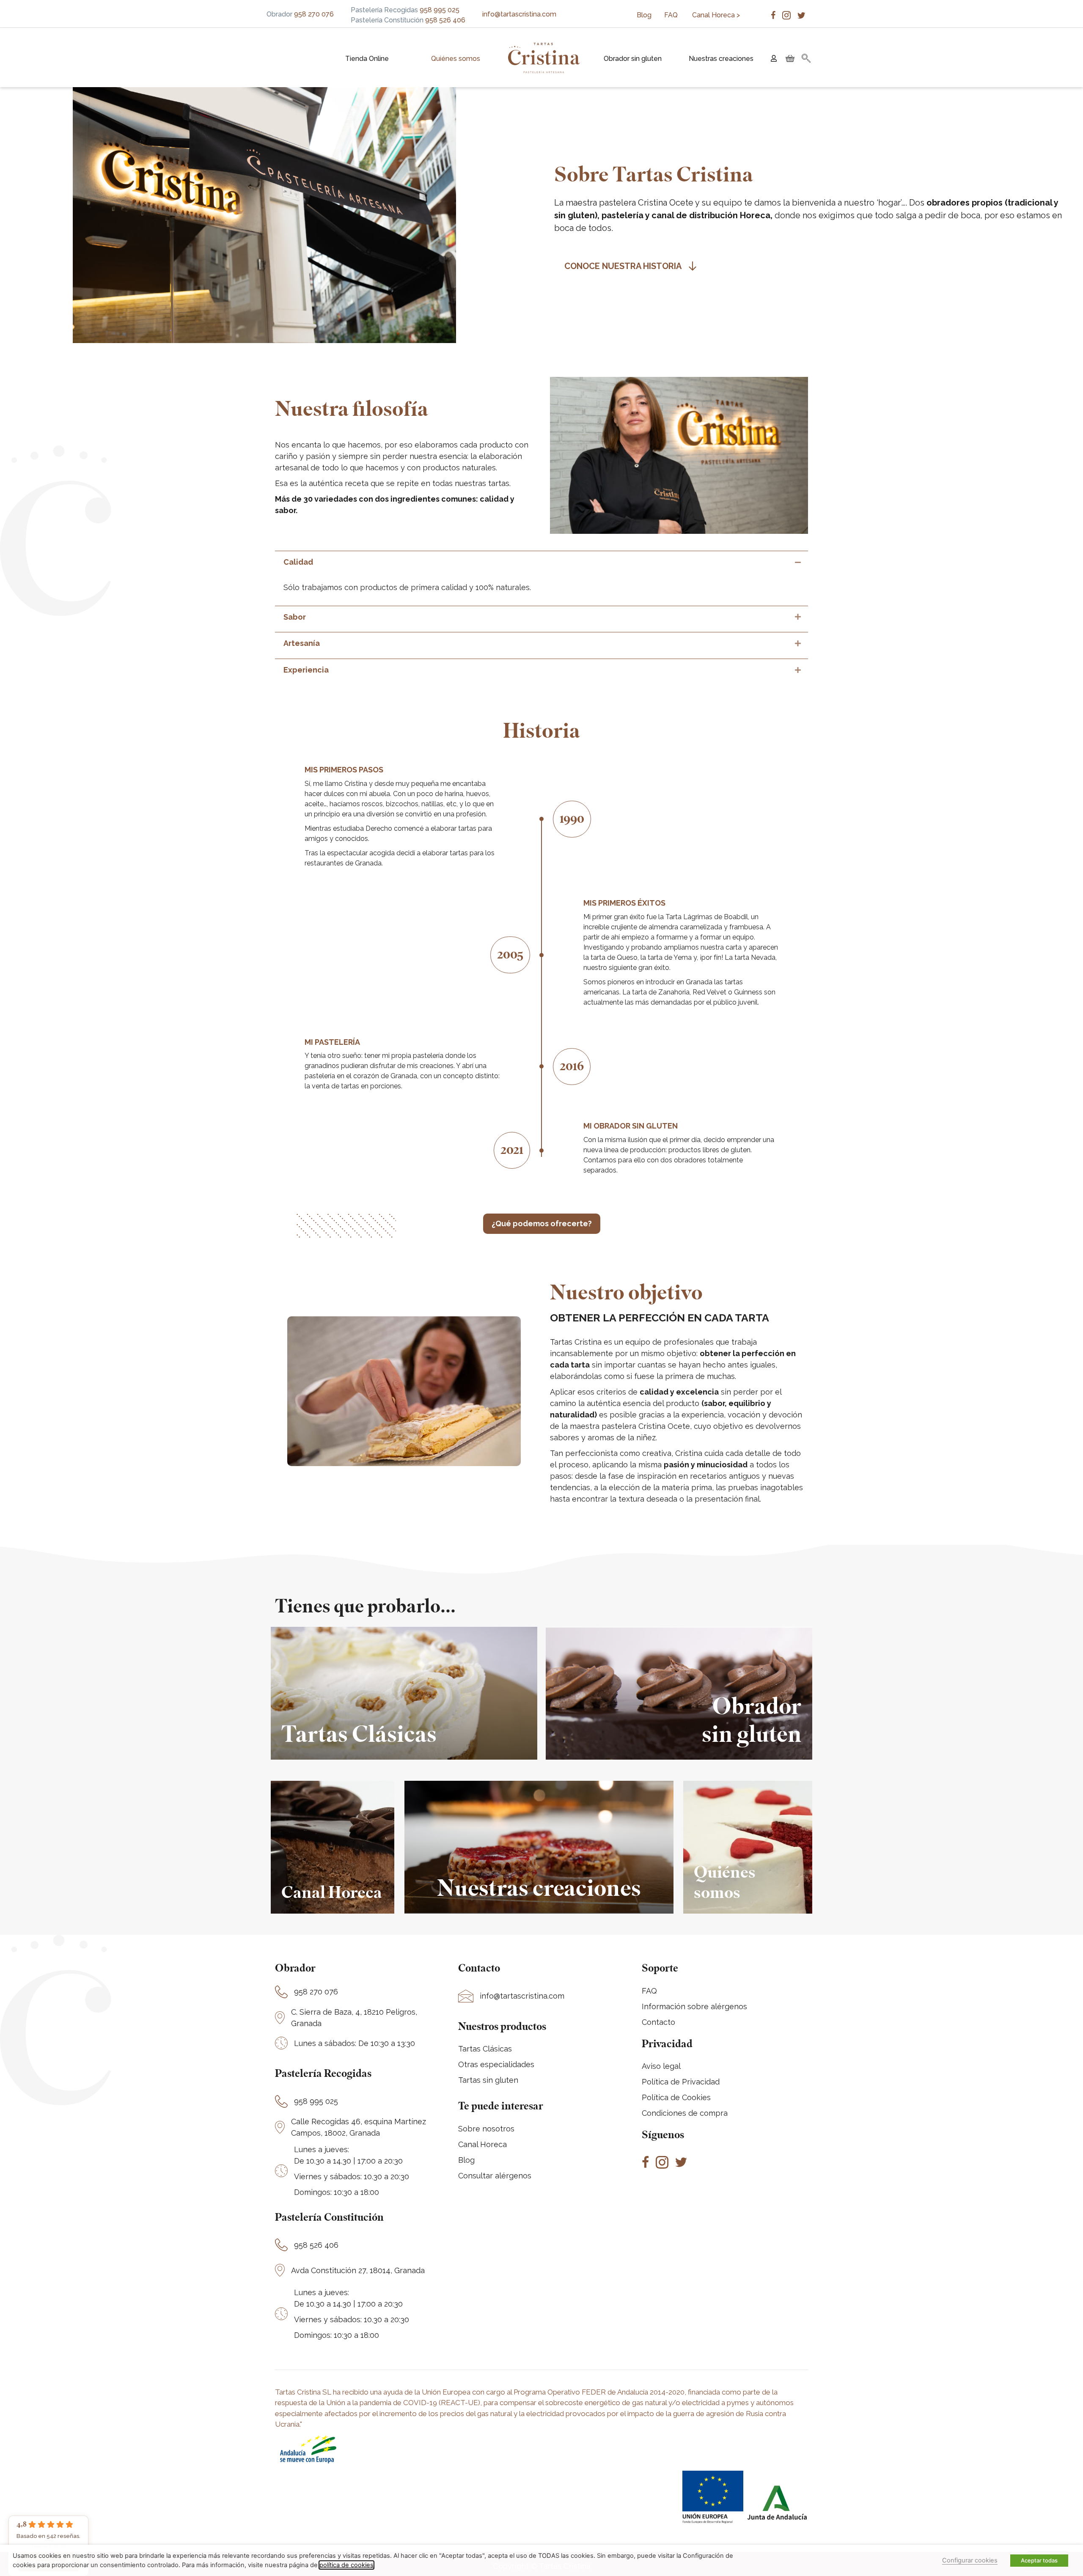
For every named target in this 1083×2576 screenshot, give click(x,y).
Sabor (295, 617)
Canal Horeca (482, 2144)
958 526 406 (316, 2245)
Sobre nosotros (486, 2129)
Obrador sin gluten (633, 59)
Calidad (298, 562)
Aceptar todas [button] (1039, 2560)
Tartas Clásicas (485, 2049)
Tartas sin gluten (488, 2080)
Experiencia (306, 670)
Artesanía (302, 643)
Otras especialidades (496, 2064)
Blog (644, 15)
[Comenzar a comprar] (789, 59)
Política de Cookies (676, 2097)
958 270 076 (316, 1992)
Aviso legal (661, 2066)
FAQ (672, 15)
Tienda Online (367, 59)
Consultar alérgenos (495, 2176)
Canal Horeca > (716, 15)
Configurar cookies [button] (970, 2560)
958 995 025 (316, 2101)
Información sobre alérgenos (694, 2006)
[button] (806, 59)
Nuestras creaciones (721, 59)
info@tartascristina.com (519, 14)
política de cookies (346, 2565)
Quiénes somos (456, 59)
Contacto (658, 2022)
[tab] (541, 562)
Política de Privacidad (681, 2082)
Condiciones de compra (685, 2113)
